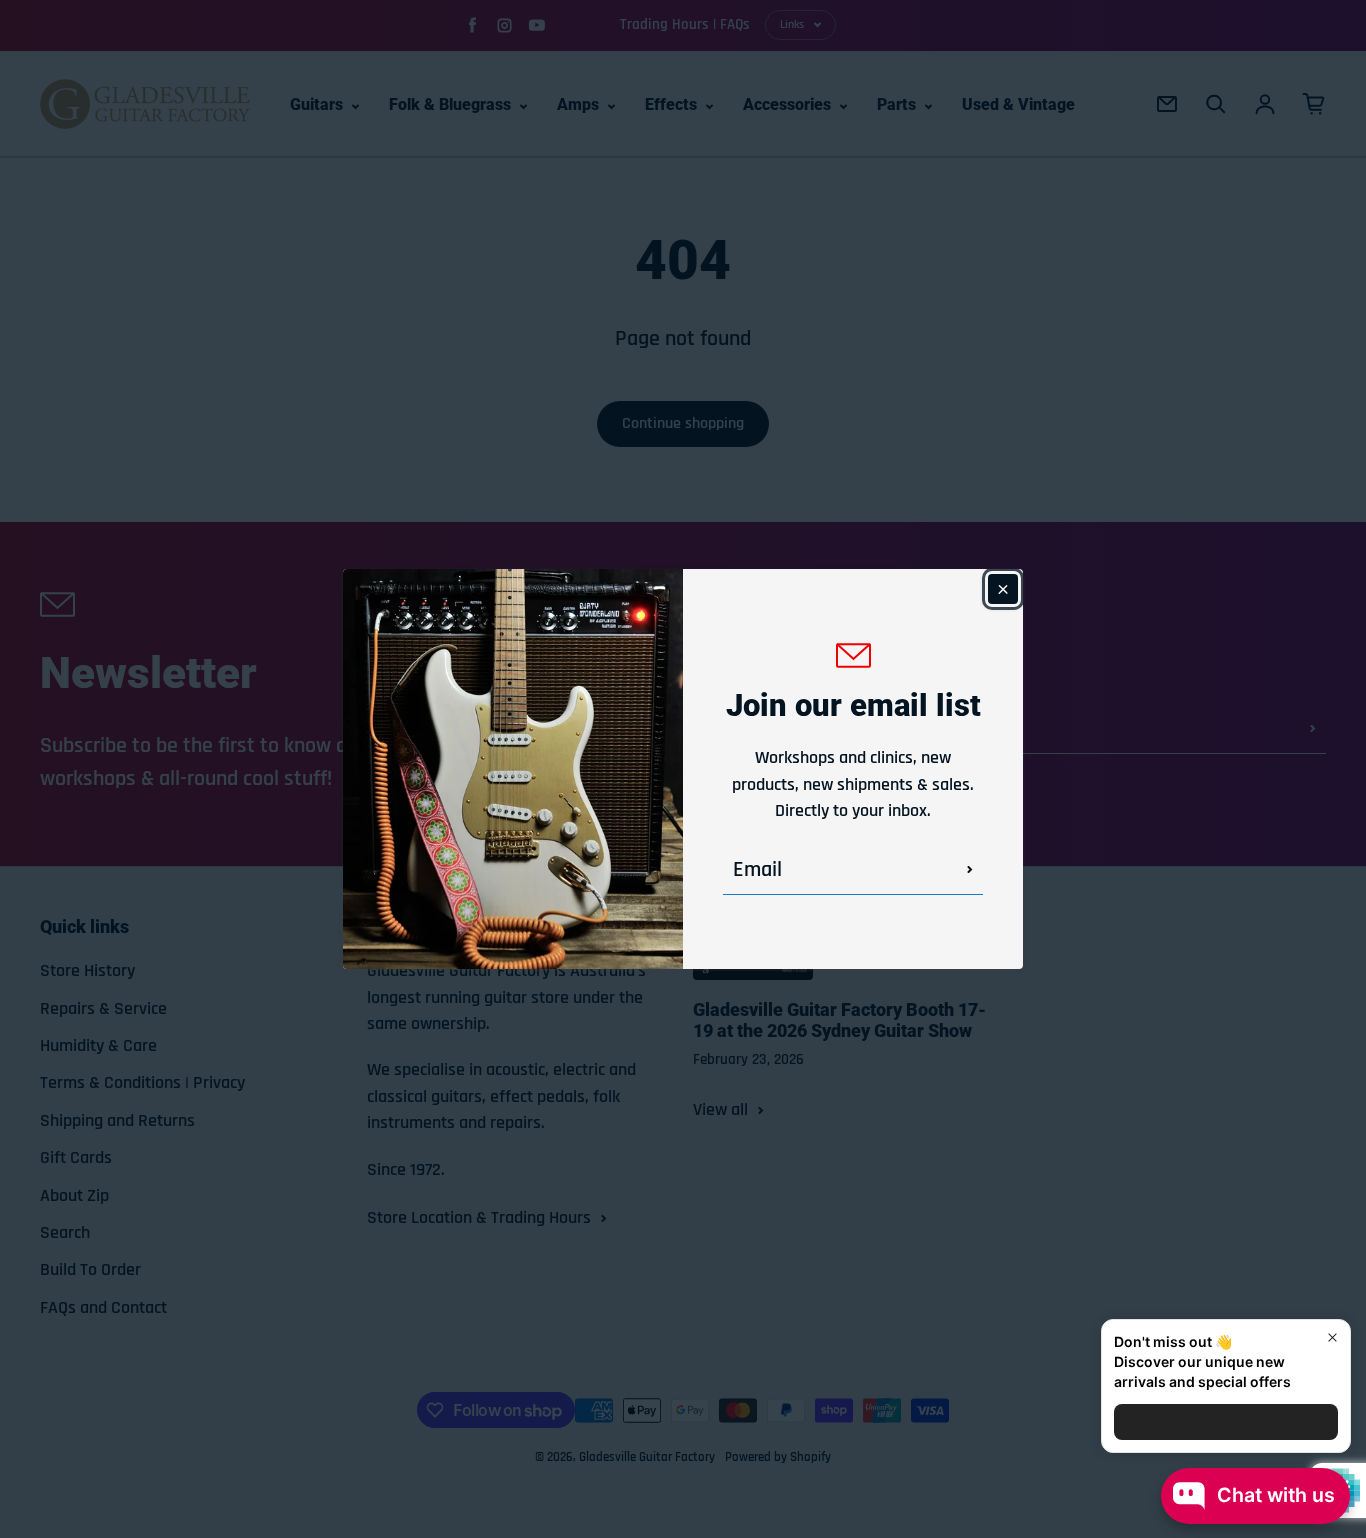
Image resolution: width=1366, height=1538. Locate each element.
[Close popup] (1332, 1337)
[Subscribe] (970, 870)
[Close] (1003, 589)
